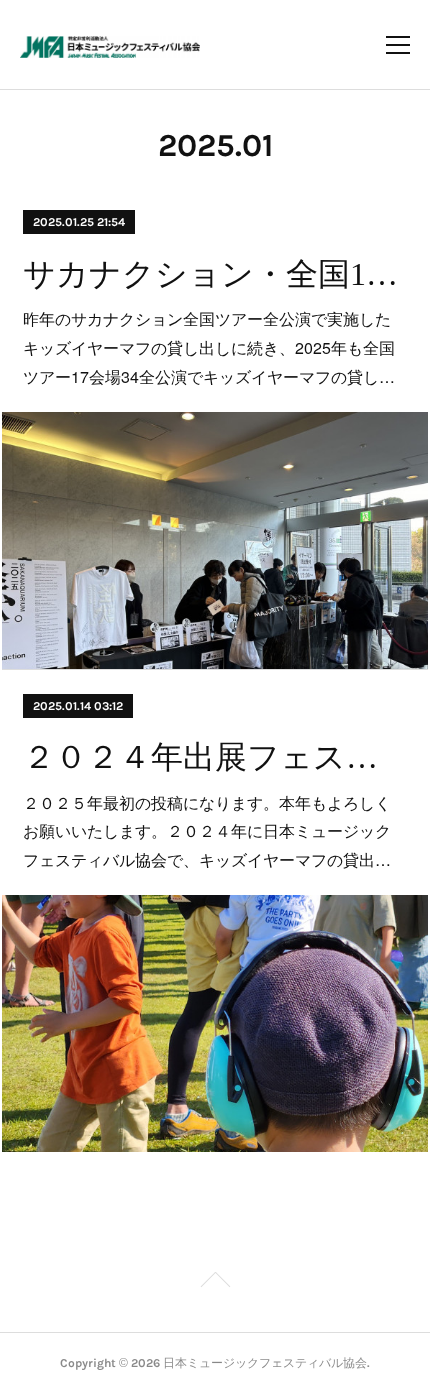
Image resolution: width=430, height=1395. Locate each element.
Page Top (215, 1283)
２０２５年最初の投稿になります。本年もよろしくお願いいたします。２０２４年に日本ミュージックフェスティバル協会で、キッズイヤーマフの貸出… (207, 831)
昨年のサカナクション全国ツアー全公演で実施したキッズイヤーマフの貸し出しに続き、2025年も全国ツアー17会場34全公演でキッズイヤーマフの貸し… (209, 347)
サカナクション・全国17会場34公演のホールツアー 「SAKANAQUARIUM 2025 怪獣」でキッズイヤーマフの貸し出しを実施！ (214, 274)
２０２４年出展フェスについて (214, 757)
